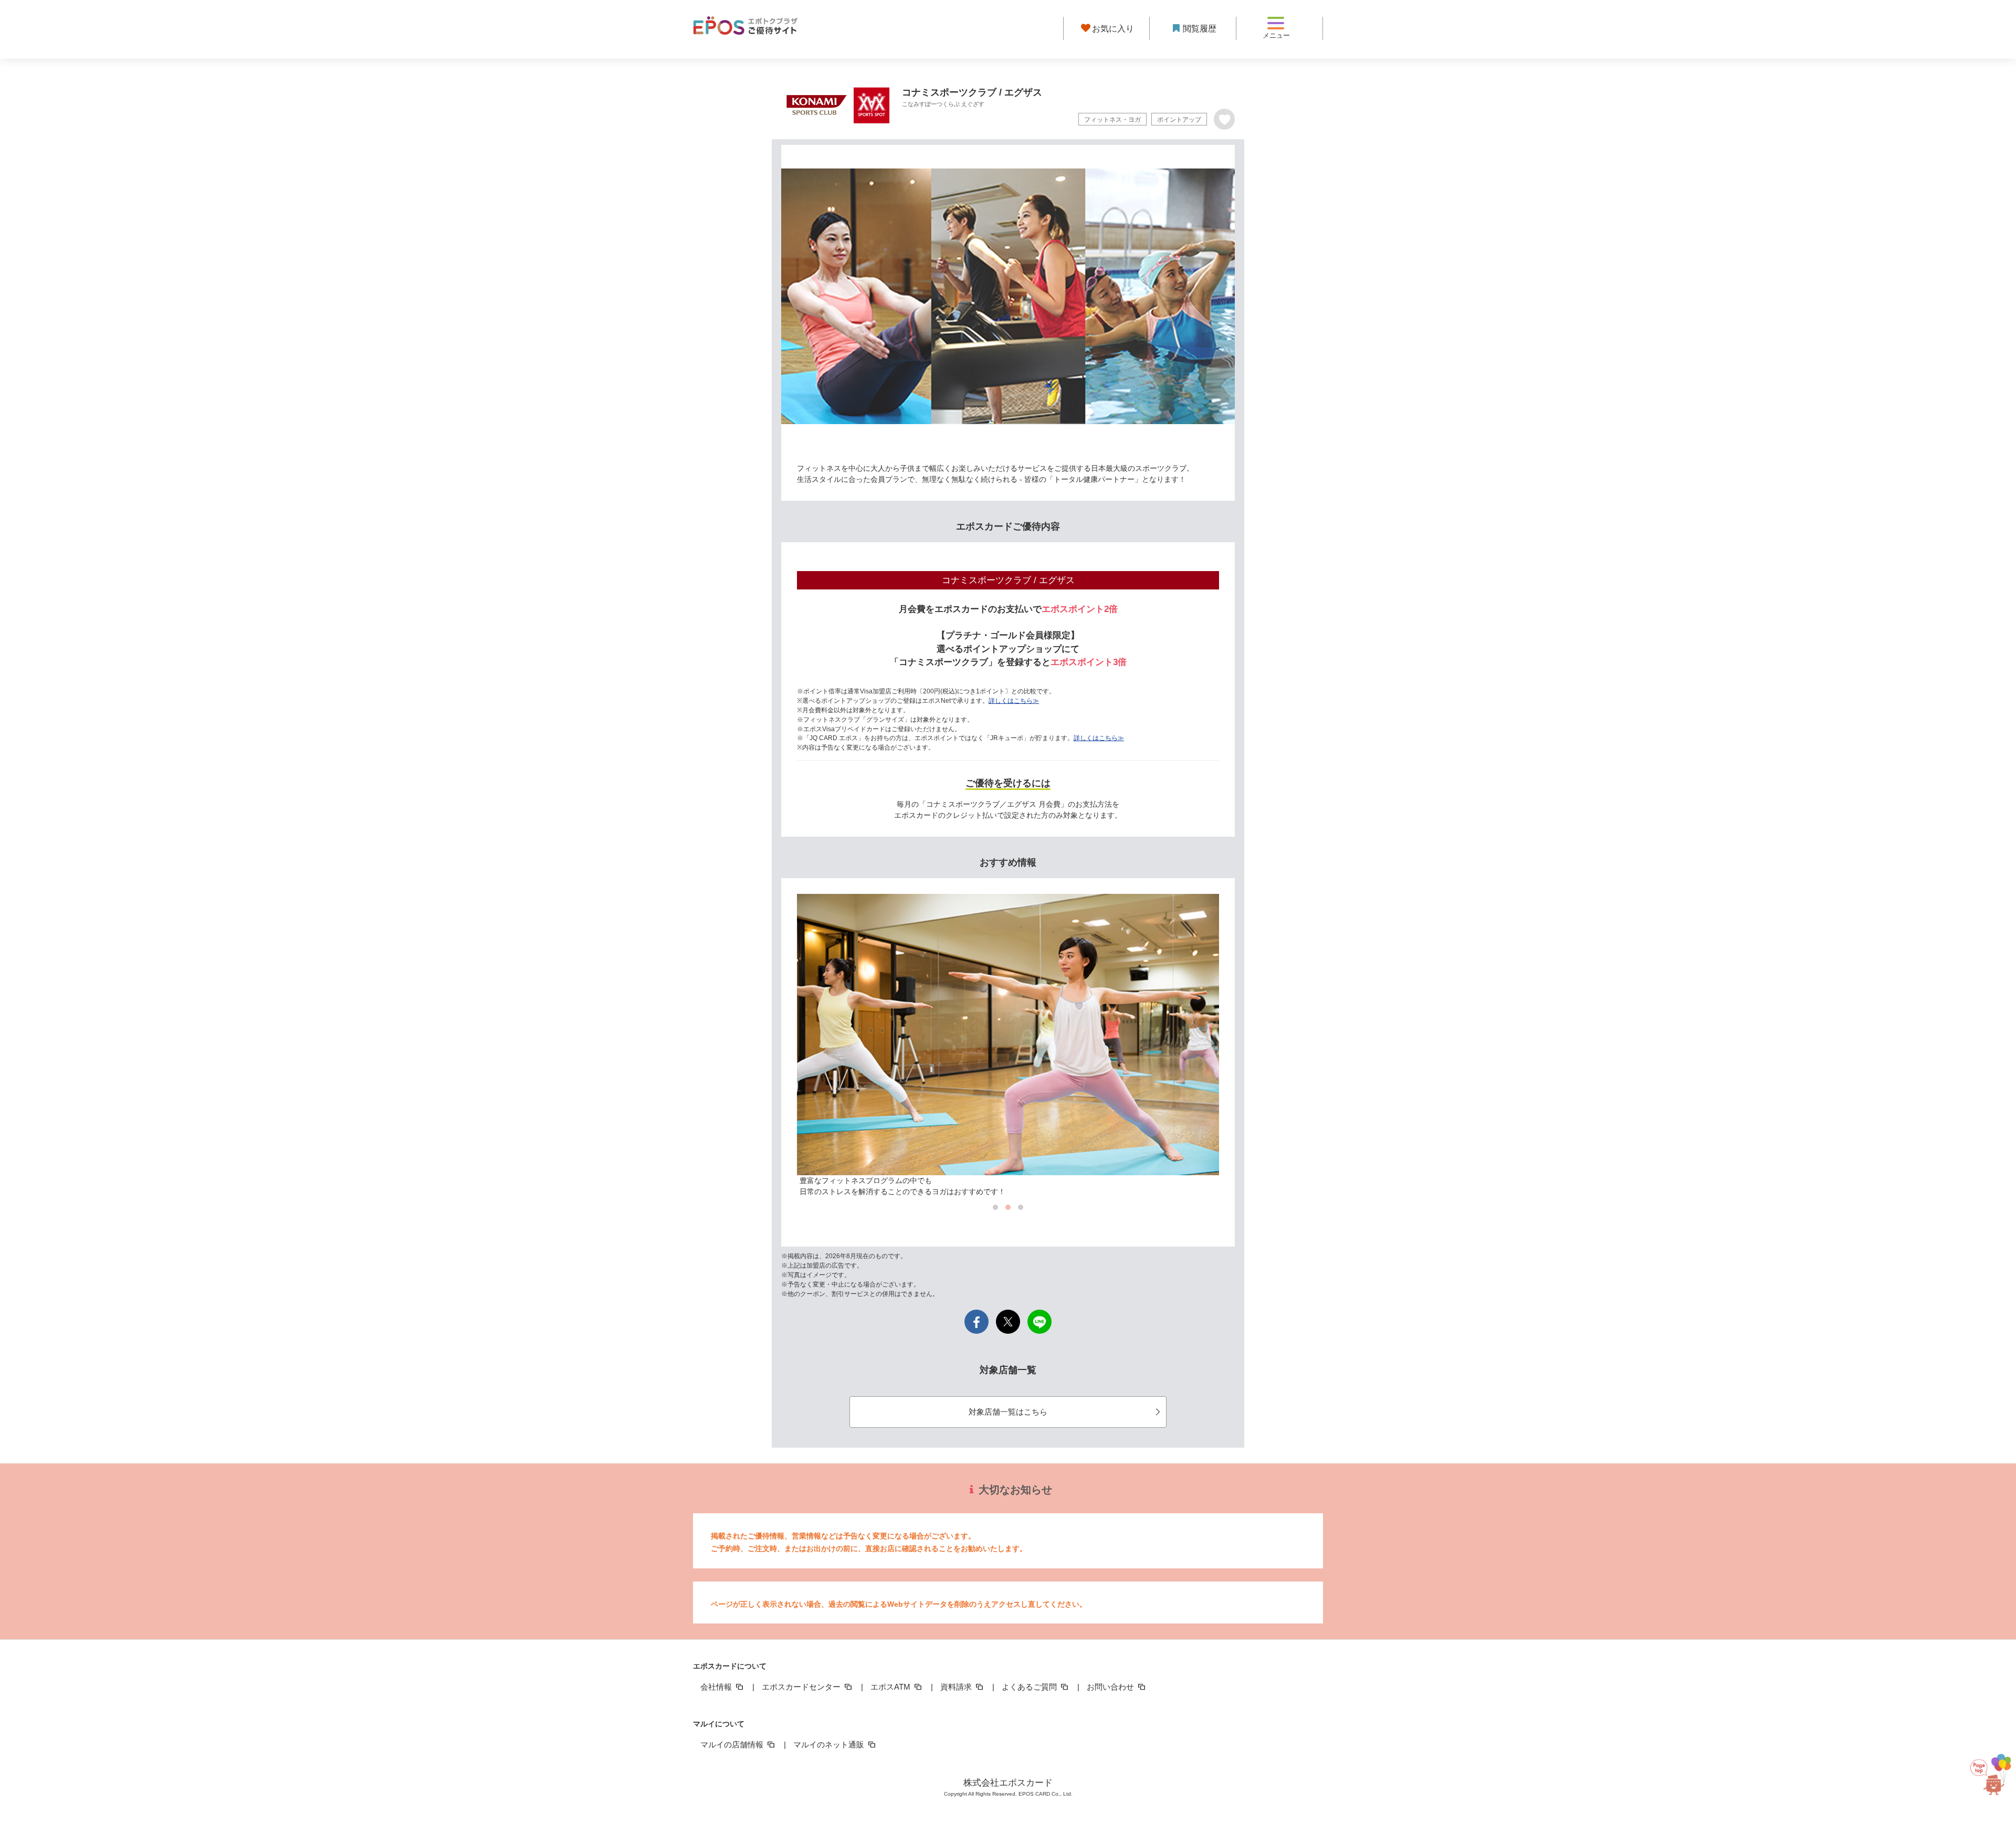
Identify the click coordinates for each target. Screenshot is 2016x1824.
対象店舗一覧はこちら (1008, 1412)
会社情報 (717, 1687)
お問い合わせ (1111, 1687)
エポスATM (891, 1687)
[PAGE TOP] (1987, 1772)
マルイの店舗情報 (733, 1744)
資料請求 (957, 1687)
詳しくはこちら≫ (1014, 701)
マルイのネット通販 (830, 1744)
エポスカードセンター (802, 1687)
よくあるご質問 (1030, 1687)
